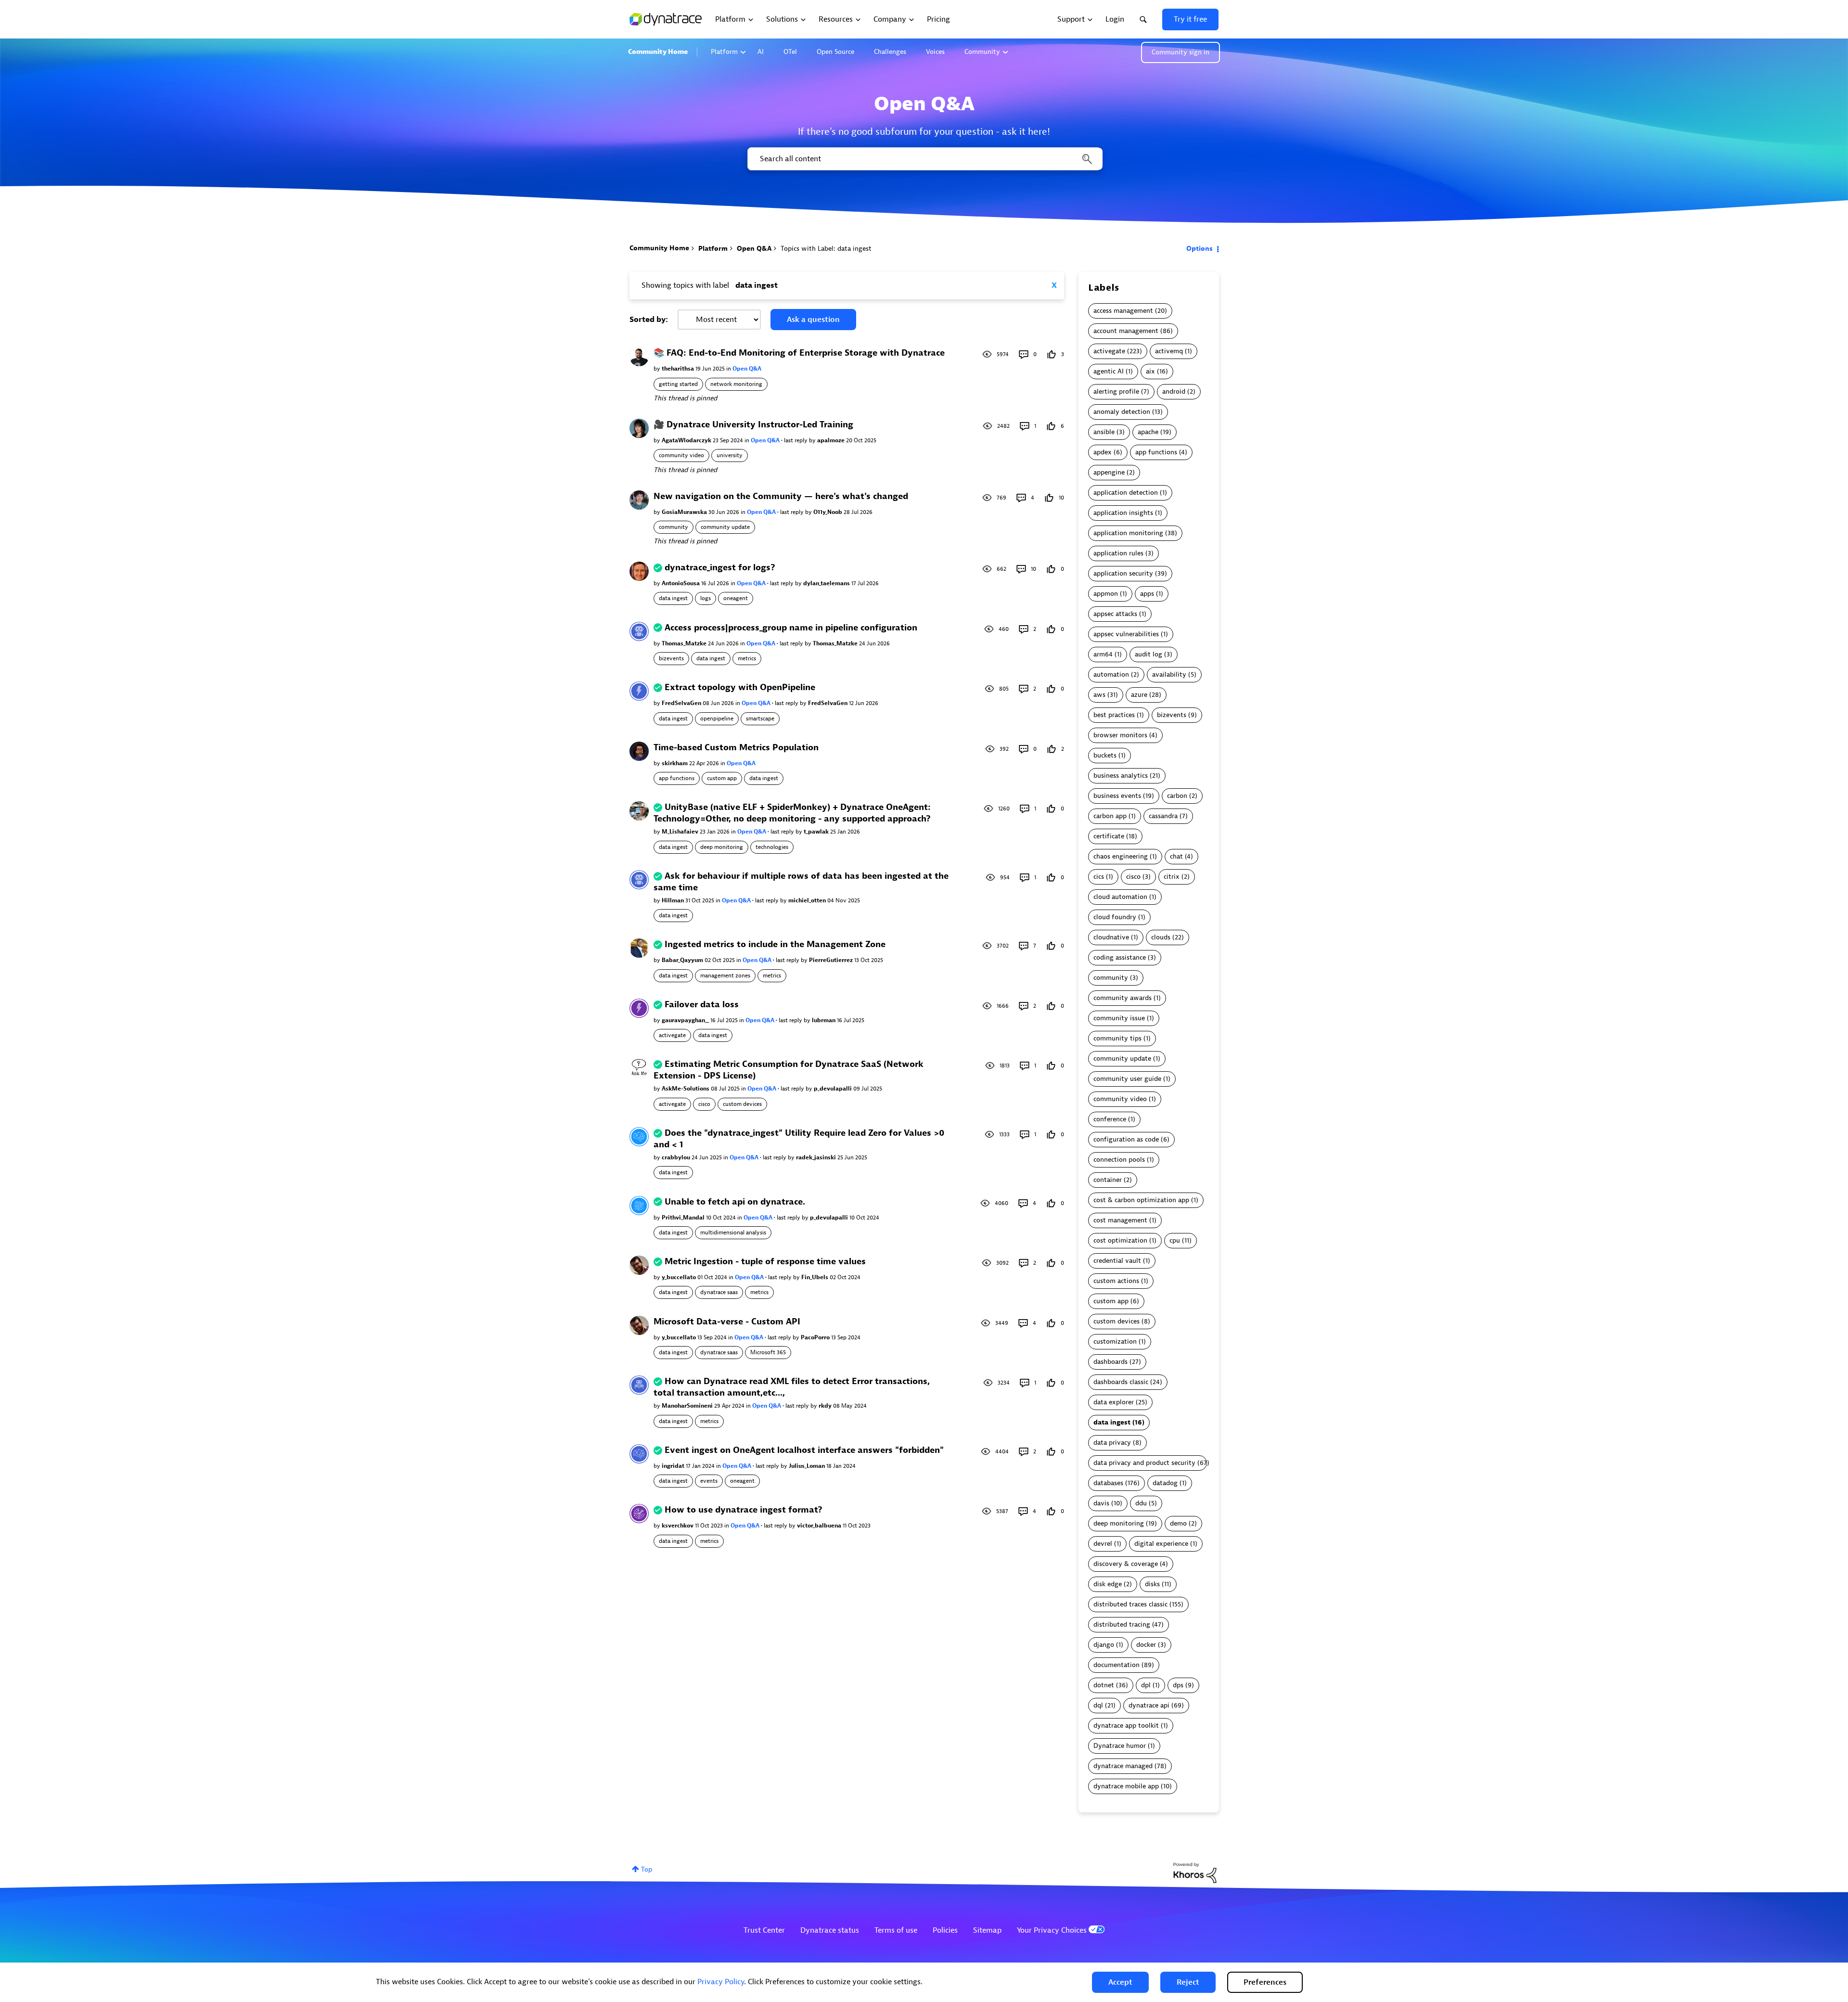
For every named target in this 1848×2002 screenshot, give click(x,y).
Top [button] (647, 1869)
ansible (1104, 432)
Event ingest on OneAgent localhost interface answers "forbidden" (804, 1450)
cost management (1120, 1220)
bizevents (671, 658)
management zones (725, 975)
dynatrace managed (1123, 1766)
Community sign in (1181, 52)
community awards (1123, 998)
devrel (1103, 1544)
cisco (704, 1104)
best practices (1114, 715)
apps (1147, 594)
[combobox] (924, 159)
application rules (1118, 553)
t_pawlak (817, 832)
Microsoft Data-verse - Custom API (727, 1322)
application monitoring (1128, 533)
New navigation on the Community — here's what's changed (781, 496)
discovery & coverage (1126, 1564)
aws (1099, 695)
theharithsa (679, 369)
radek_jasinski (817, 1157)
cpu (1175, 1240)
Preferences (1265, 1982)
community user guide (1127, 1079)
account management (1126, 331)
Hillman (674, 900)
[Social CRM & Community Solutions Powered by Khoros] (1195, 1872)
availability (1169, 674)
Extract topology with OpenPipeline (740, 687)
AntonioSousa (681, 583)
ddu (1141, 1503)
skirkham (675, 763)
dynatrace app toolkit (1126, 1726)
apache (1148, 432)
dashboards (1110, 1362)
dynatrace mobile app (1126, 1786)
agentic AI (1109, 371)
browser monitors (1120, 735)
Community (982, 52)
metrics (747, 658)
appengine (1109, 472)
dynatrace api (1149, 1705)
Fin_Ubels (815, 1277)
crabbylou (677, 1157)
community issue (1119, 1018)
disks (1152, 1584)
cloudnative (1111, 937)
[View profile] (639, 356)
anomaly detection (1122, 412)
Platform (724, 52)
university (730, 455)
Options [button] (1200, 249)
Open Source (835, 52)
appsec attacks (1115, 614)
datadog (1165, 1483)
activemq (1169, 351)
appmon (1106, 594)
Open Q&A (754, 249)
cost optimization (1120, 1240)
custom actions (1116, 1281)
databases (1108, 1483)
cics (1099, 877)
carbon (1177, 796)
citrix (1172, 877)
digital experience (1161, 1544)
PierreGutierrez (832, 960)
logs (706, 598)
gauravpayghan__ (686, 1020)
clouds (1161, 937)
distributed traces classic (1130, 1604)
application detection (1126, 493)
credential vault (1117, 1261)
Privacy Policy (721, 1982)
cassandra (1163, 816)
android (1174, 391)
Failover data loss (702, 1005)
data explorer (1114, 1402)
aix (1150, 371)
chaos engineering (1121, 856)
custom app (722, 778)
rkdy (826, 1406)
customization (1115, 1341)
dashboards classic (1121, 1382)
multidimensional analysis (733, 1232)
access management (1123, 311)
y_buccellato (680, 1277)
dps (1178, 1685)
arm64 (1103, 654)
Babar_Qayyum (683, 960)
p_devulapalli (834, 1089)
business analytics (1121, 776)
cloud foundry (1115, 917)
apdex (1103, 452)
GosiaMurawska (685, 512)
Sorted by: (649, 320)
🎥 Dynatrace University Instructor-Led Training (753, 425)
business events (1117, 796)
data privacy (1112, 1443)
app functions (677, 778)
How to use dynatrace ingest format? (744, 1510)
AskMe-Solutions (686, 1089)
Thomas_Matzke (685, 643)
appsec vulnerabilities (1126, 634)
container (1108, 1180)
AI (761, 52)
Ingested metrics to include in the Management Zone (775, 944)
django (1104, 1645)
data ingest (673, 598)
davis (1101, 1503)
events (709, 1481)
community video (681, 455)
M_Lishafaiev (681, 832)
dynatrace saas (719, 1292)
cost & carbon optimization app (1141, 1200)
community (674, 527)
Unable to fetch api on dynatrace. (735, 1202)
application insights (1123, 513)
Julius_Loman (808, 1466)
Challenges (890, 52)
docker (1146, 1645)
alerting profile (1116, 391)
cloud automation (1120, 897)
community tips (1117, 1038)
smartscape (760, 719)
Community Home (658, 52)
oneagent (736, 598)
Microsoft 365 (768, 1352)
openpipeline (717, 719)
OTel (790, 52)
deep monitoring (722, 847)
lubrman (824, 1020)
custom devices (742, 1104)
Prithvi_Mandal (684, 1218)
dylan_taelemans (827, 583)
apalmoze (832, 440)
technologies (772, 847)
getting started (678, 384)
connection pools (1119, 1160)
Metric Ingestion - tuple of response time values (765, 1262)
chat (1176, 856)
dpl (1146, 1685)
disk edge (1108, 1584)
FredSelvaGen (682, 703)
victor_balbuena (820, 1526)
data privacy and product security (1144, 1463)
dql (1098, 1705)
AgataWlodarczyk (687, 440)
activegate (672, 1035)
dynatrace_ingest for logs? (720, 568)
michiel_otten (808, 900)
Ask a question (813, 320)
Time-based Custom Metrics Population (736, 748)
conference (1110, 1119)
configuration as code (1126, 1139)
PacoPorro (816, 1337)
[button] (1120, 1982)
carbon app (1110, 816)
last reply (796, 440)
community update (725, 527)
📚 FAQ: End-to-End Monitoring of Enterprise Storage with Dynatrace (799, 353)
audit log (1149, 654)
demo (1178, 1523)
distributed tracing (1122, 1624)
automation (1111, 674)
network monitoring (736, 384)
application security (1123, 573)
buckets (1105, 755)
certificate (1109, 836)
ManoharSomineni (688, 1406)
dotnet (1104, 1685)
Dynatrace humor (1120, 1746)
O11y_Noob (828, 512)
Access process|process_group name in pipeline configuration (791, 628)
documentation (1116, 1665)
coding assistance (1120, 957)
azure (1139, 695)
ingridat (674, 1466)
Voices (935, 52)
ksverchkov (678, 1526)
